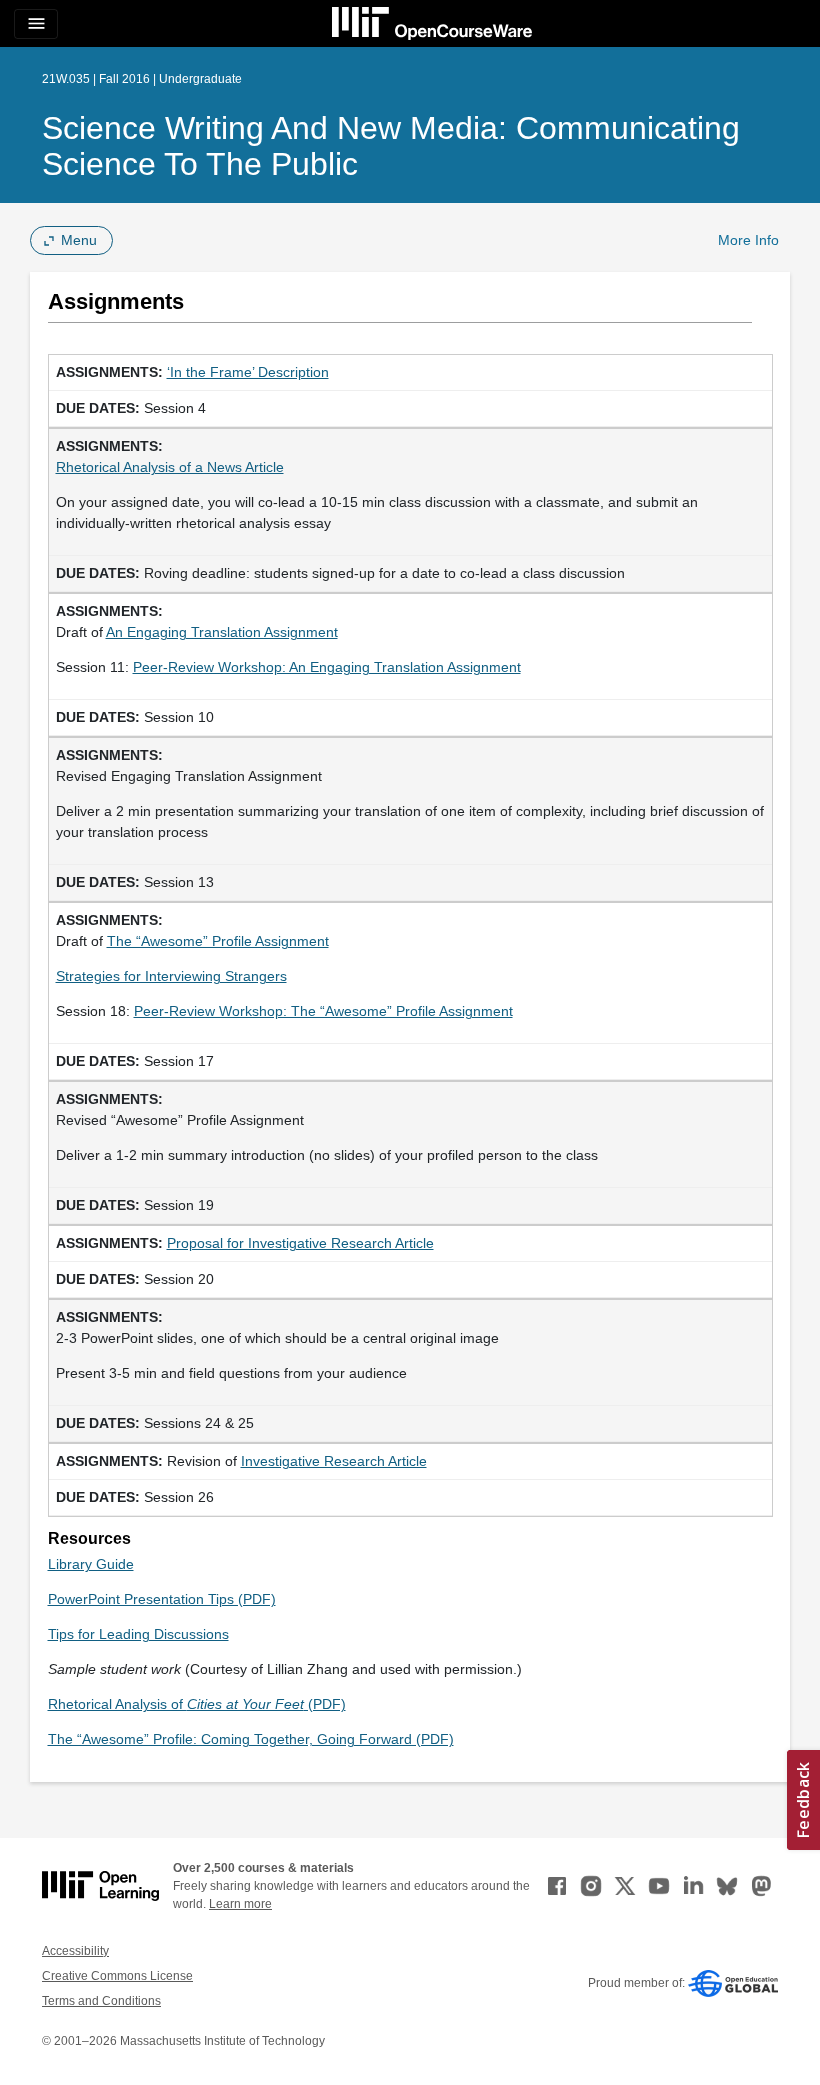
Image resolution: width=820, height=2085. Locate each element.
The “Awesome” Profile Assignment (218, 941)
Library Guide (91, 1564)
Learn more (240, 1904)
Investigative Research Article (334, 1461)
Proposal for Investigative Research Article (300, 1243)
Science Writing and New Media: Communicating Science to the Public (391, 146)
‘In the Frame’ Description (248, 372)
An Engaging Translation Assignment (222, 632)
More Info (748, 240)
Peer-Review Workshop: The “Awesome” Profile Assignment (323, 1011)
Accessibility (75, 1951)
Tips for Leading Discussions (138, 1634)
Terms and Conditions (101, 2001)
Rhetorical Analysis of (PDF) (197, 1704)
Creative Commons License (117, 1976)
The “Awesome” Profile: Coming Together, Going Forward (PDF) (251, 1739)
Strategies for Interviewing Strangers (171, 976)
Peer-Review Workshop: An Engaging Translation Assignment (327, 667)
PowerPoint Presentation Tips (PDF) (162, 1599)
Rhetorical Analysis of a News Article (170, 467)
